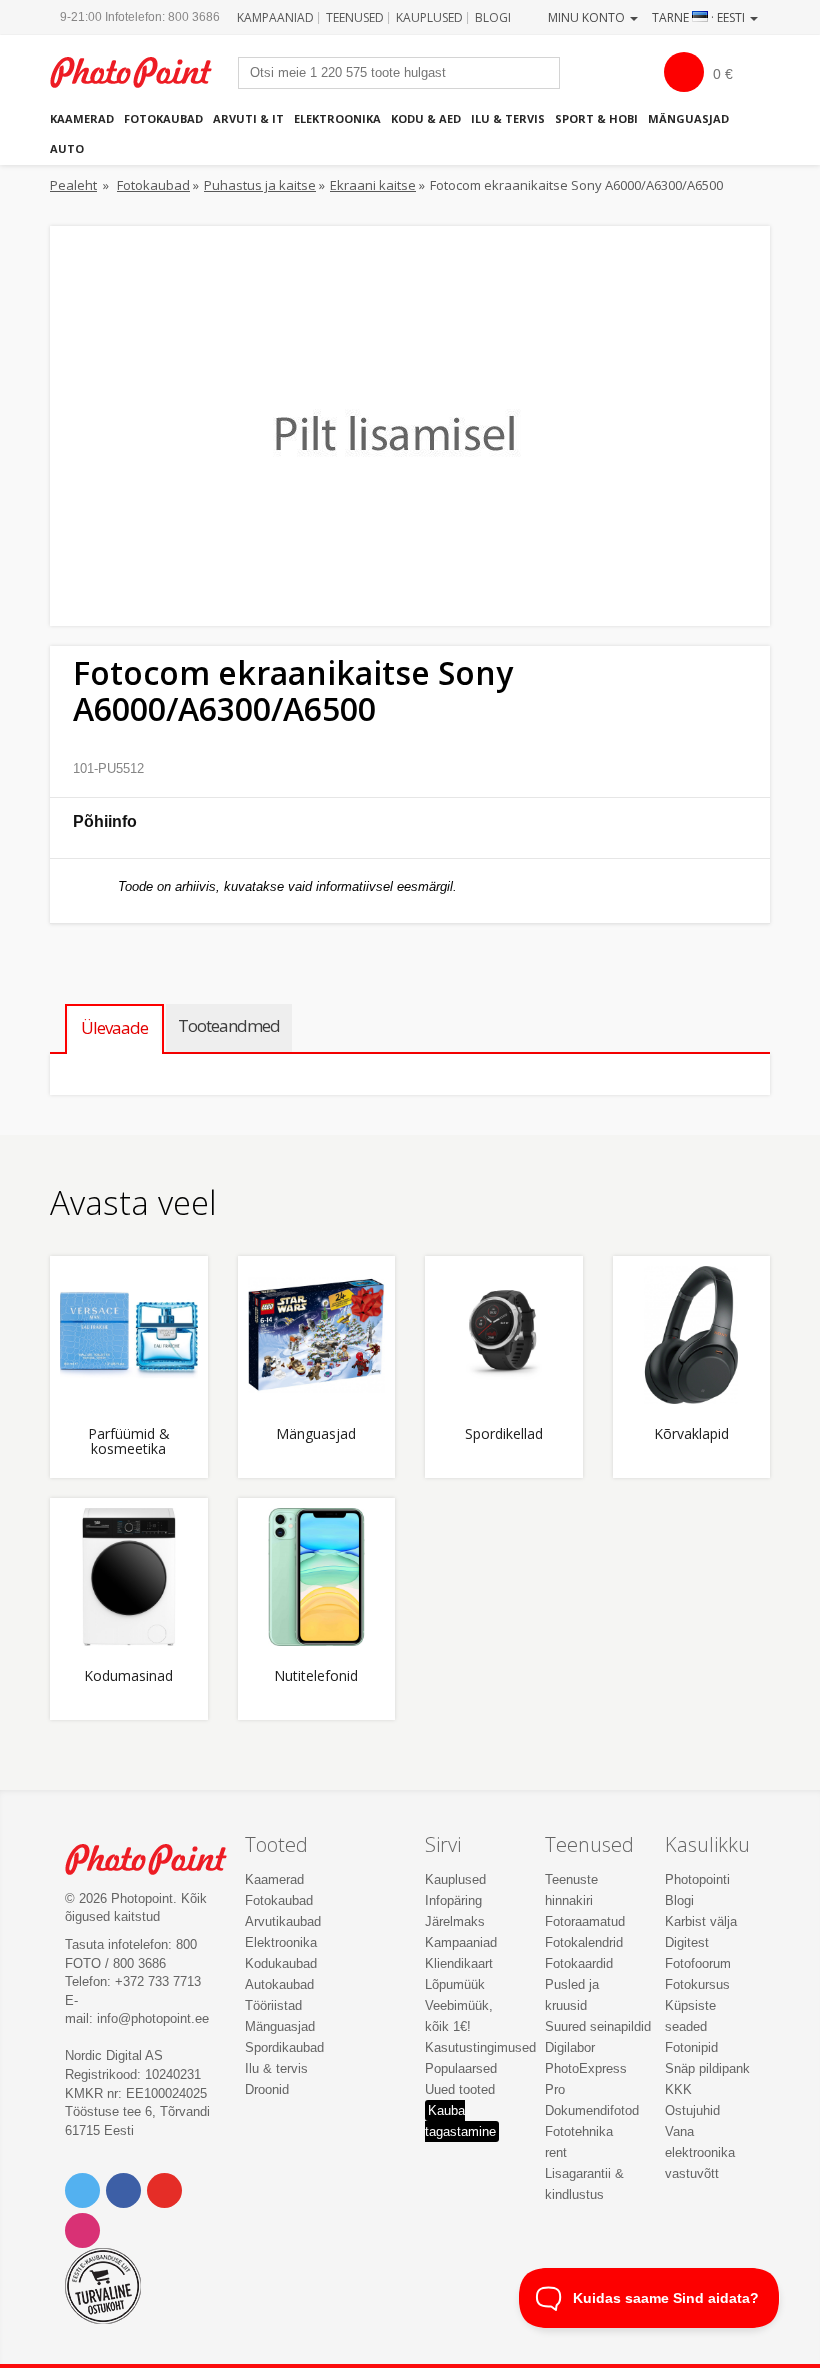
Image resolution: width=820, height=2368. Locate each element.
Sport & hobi (596, 118)
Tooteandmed (229, 1025)
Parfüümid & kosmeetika (129, 1442)
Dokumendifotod (592, 2110)
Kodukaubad (281, 1963)
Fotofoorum (698, 1963)
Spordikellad (504, 1434)
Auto (67, 148)
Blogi (493, 17)
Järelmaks (455, 1921)
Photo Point (156, 1859)
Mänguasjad (688, 118)
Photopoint (141, 72)
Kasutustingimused (480, 2047)
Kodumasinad (128, 1676)
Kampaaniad (275, 17)
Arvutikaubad (283, 1921)
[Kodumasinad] (129, 1577)
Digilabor (570, 2047)
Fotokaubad (163, 118)
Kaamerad (82, 118)
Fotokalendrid (584, 1942)
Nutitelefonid (316, 1676)
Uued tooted (460, 2089)
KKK (678, 2089)
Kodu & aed (426, 118)
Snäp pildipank (707, 2068)
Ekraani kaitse (373, 185)
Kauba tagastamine (460, 2121)
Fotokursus (697, 1984)
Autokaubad (279, 1984)
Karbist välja (701, 1921)
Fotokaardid (579, 1963)
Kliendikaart (459, 1963)
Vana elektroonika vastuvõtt (700, 2152)
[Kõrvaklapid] (692, 1335)
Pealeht (73, 185)
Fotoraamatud (585, 1921)
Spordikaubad (284, 2047)
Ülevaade (114, 1027)
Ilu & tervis (508, 118)
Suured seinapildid (598, 2026)
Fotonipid (691, 2047)
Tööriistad (273, 2005)
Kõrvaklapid (691, 1434)
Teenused (355, 17)
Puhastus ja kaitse (260, 185)
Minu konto (588, 17)
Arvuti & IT (248, 118)
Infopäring (453, 1900)
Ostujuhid (692, 2110)
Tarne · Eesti (700, 17)
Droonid (267, 2089)
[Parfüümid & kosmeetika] (129, 1335)
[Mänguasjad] (317, 1335)
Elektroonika (337, 118)
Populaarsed (461, 2068)
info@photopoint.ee (153, 2018)
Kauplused (429, 17)
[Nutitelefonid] (317, 1577)
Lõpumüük (455, 1984)
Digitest (687, 1942)
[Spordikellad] (504, 1335)
